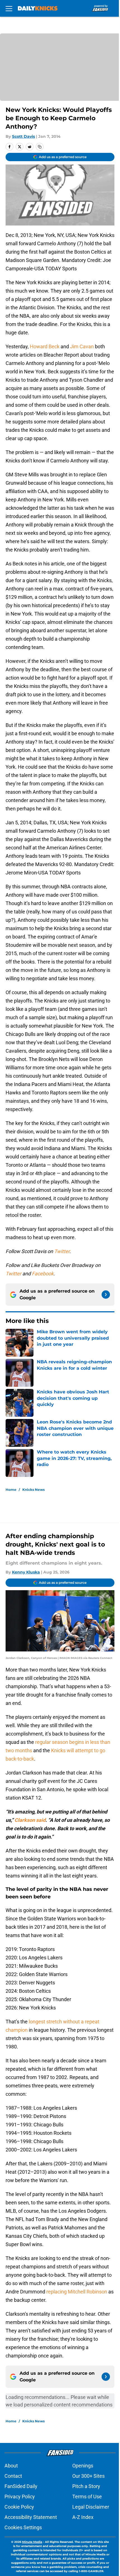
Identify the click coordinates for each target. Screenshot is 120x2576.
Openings (83, 2466)
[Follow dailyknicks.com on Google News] (106, 1295)
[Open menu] (9, 8)
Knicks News (33, 1490)
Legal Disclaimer (91, 2507)
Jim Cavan (82, 346)
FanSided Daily (21, 2486)
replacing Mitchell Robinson (77, 2292)
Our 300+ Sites (88, 2476)
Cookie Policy (19, 2507)
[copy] (40, 147)
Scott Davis (23, 136)
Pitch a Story (86, 2486)
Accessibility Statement (31, 2517)
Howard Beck (45, 346)
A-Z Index (83, 2517)
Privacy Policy (20, 2497)
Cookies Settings (23, 2527)
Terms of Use (87, 2497)
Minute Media (32, 2542)
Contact (13, 2476)
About (11, 2466)
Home (11, 1490)
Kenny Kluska (26, 1572)
